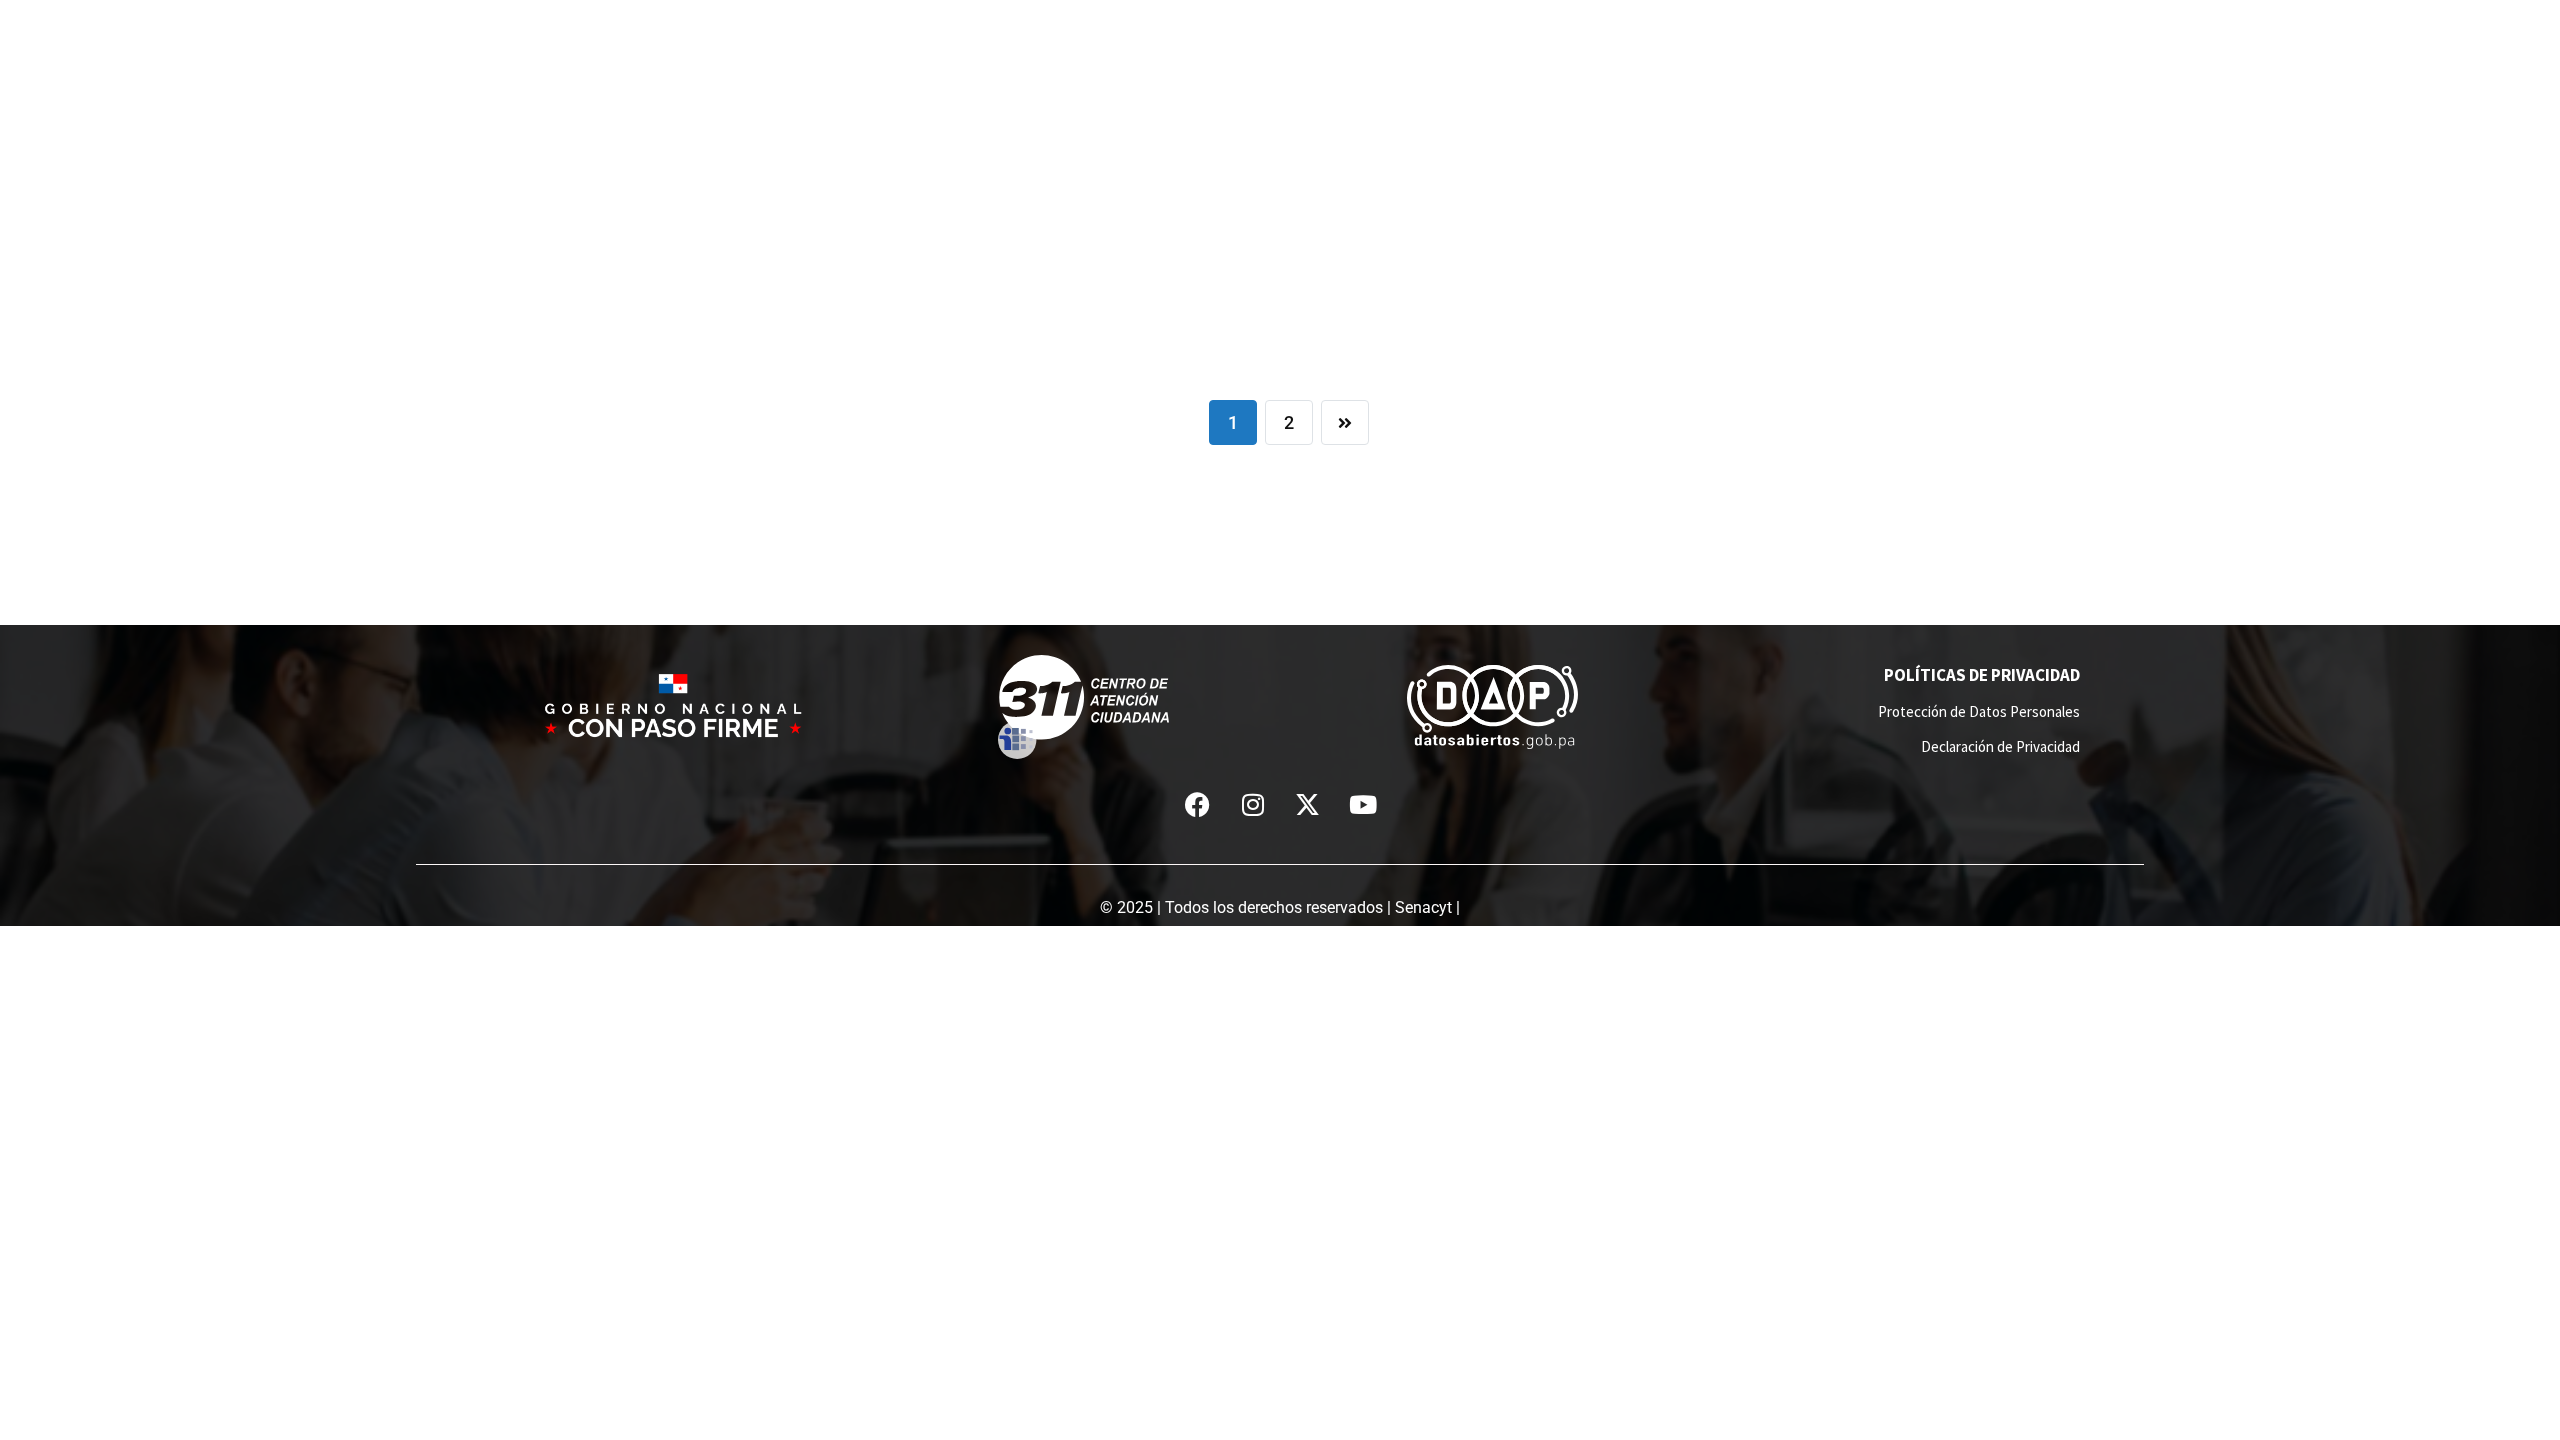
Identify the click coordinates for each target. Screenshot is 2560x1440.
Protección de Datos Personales (1979, 711)
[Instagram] (1253, 804)
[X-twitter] (1308, 804)
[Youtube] (1363, 804)
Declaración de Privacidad (2000, 746)
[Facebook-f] (1198, 804)
